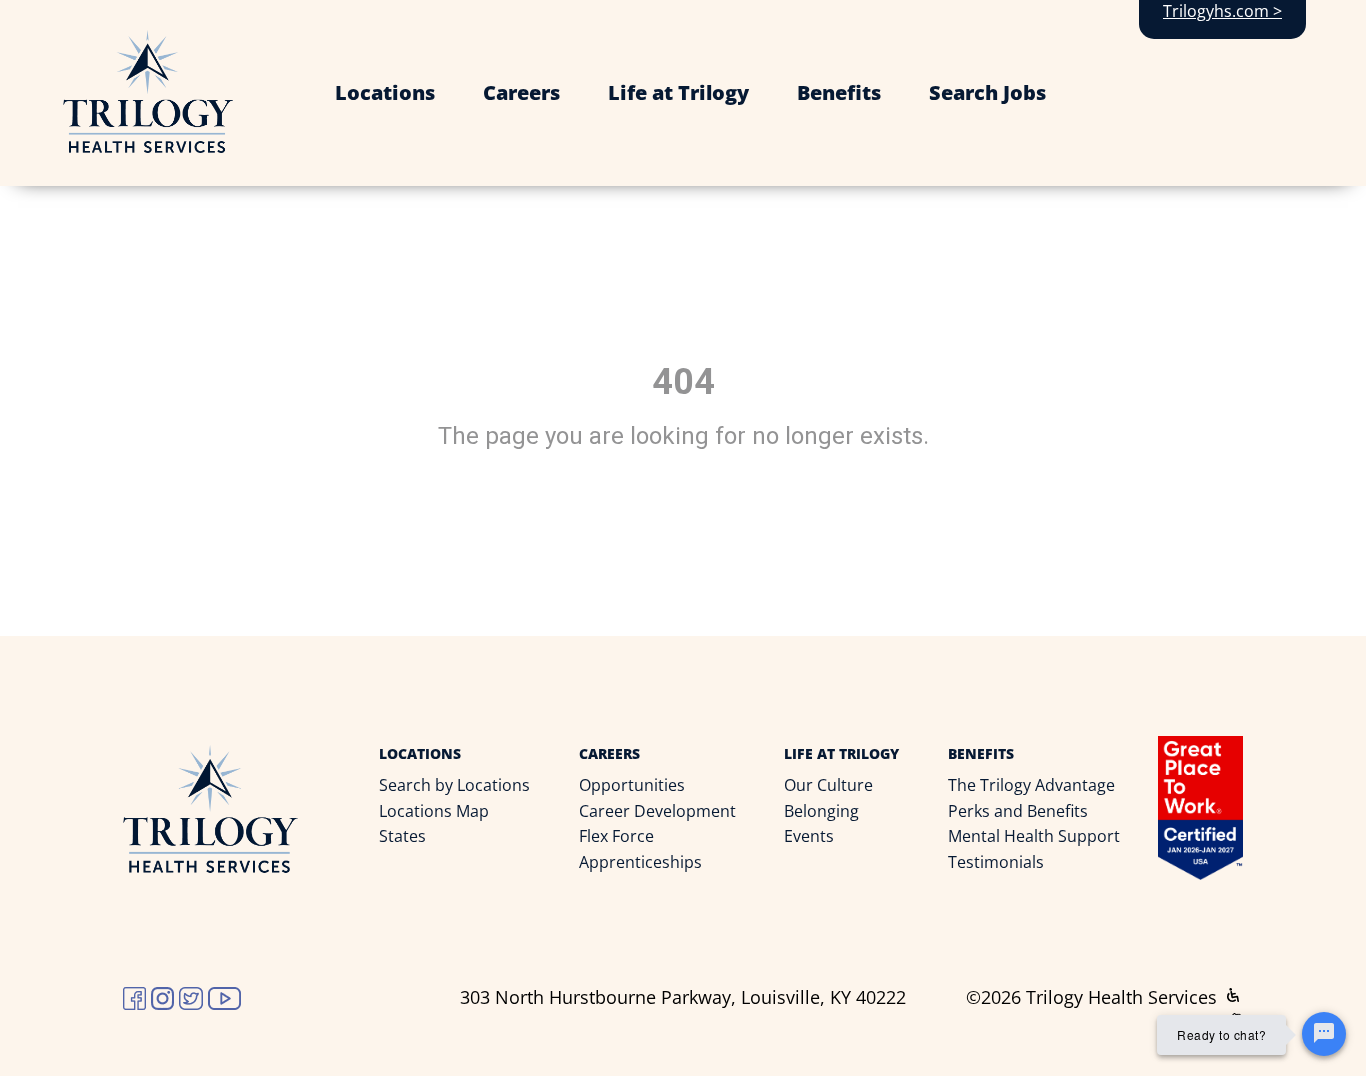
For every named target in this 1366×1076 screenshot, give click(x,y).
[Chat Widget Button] (1324, 1034)
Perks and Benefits (1018, 811)
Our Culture (828, 785)
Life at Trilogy (678, 92)
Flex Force (616, 836)
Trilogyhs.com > (1222, 11)
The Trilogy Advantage (1031, 785)
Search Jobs (987, 92)
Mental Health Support (1034, 836)
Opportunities (632, 785)
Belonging (821, 811)
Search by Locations (454, 785)
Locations (385, 92)
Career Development (657, 811)
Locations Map (434, 811)
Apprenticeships (640, 862)
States (402, 836)
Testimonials (996, 862)
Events (809, 836)
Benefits (839, 92)
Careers (521, 92)
